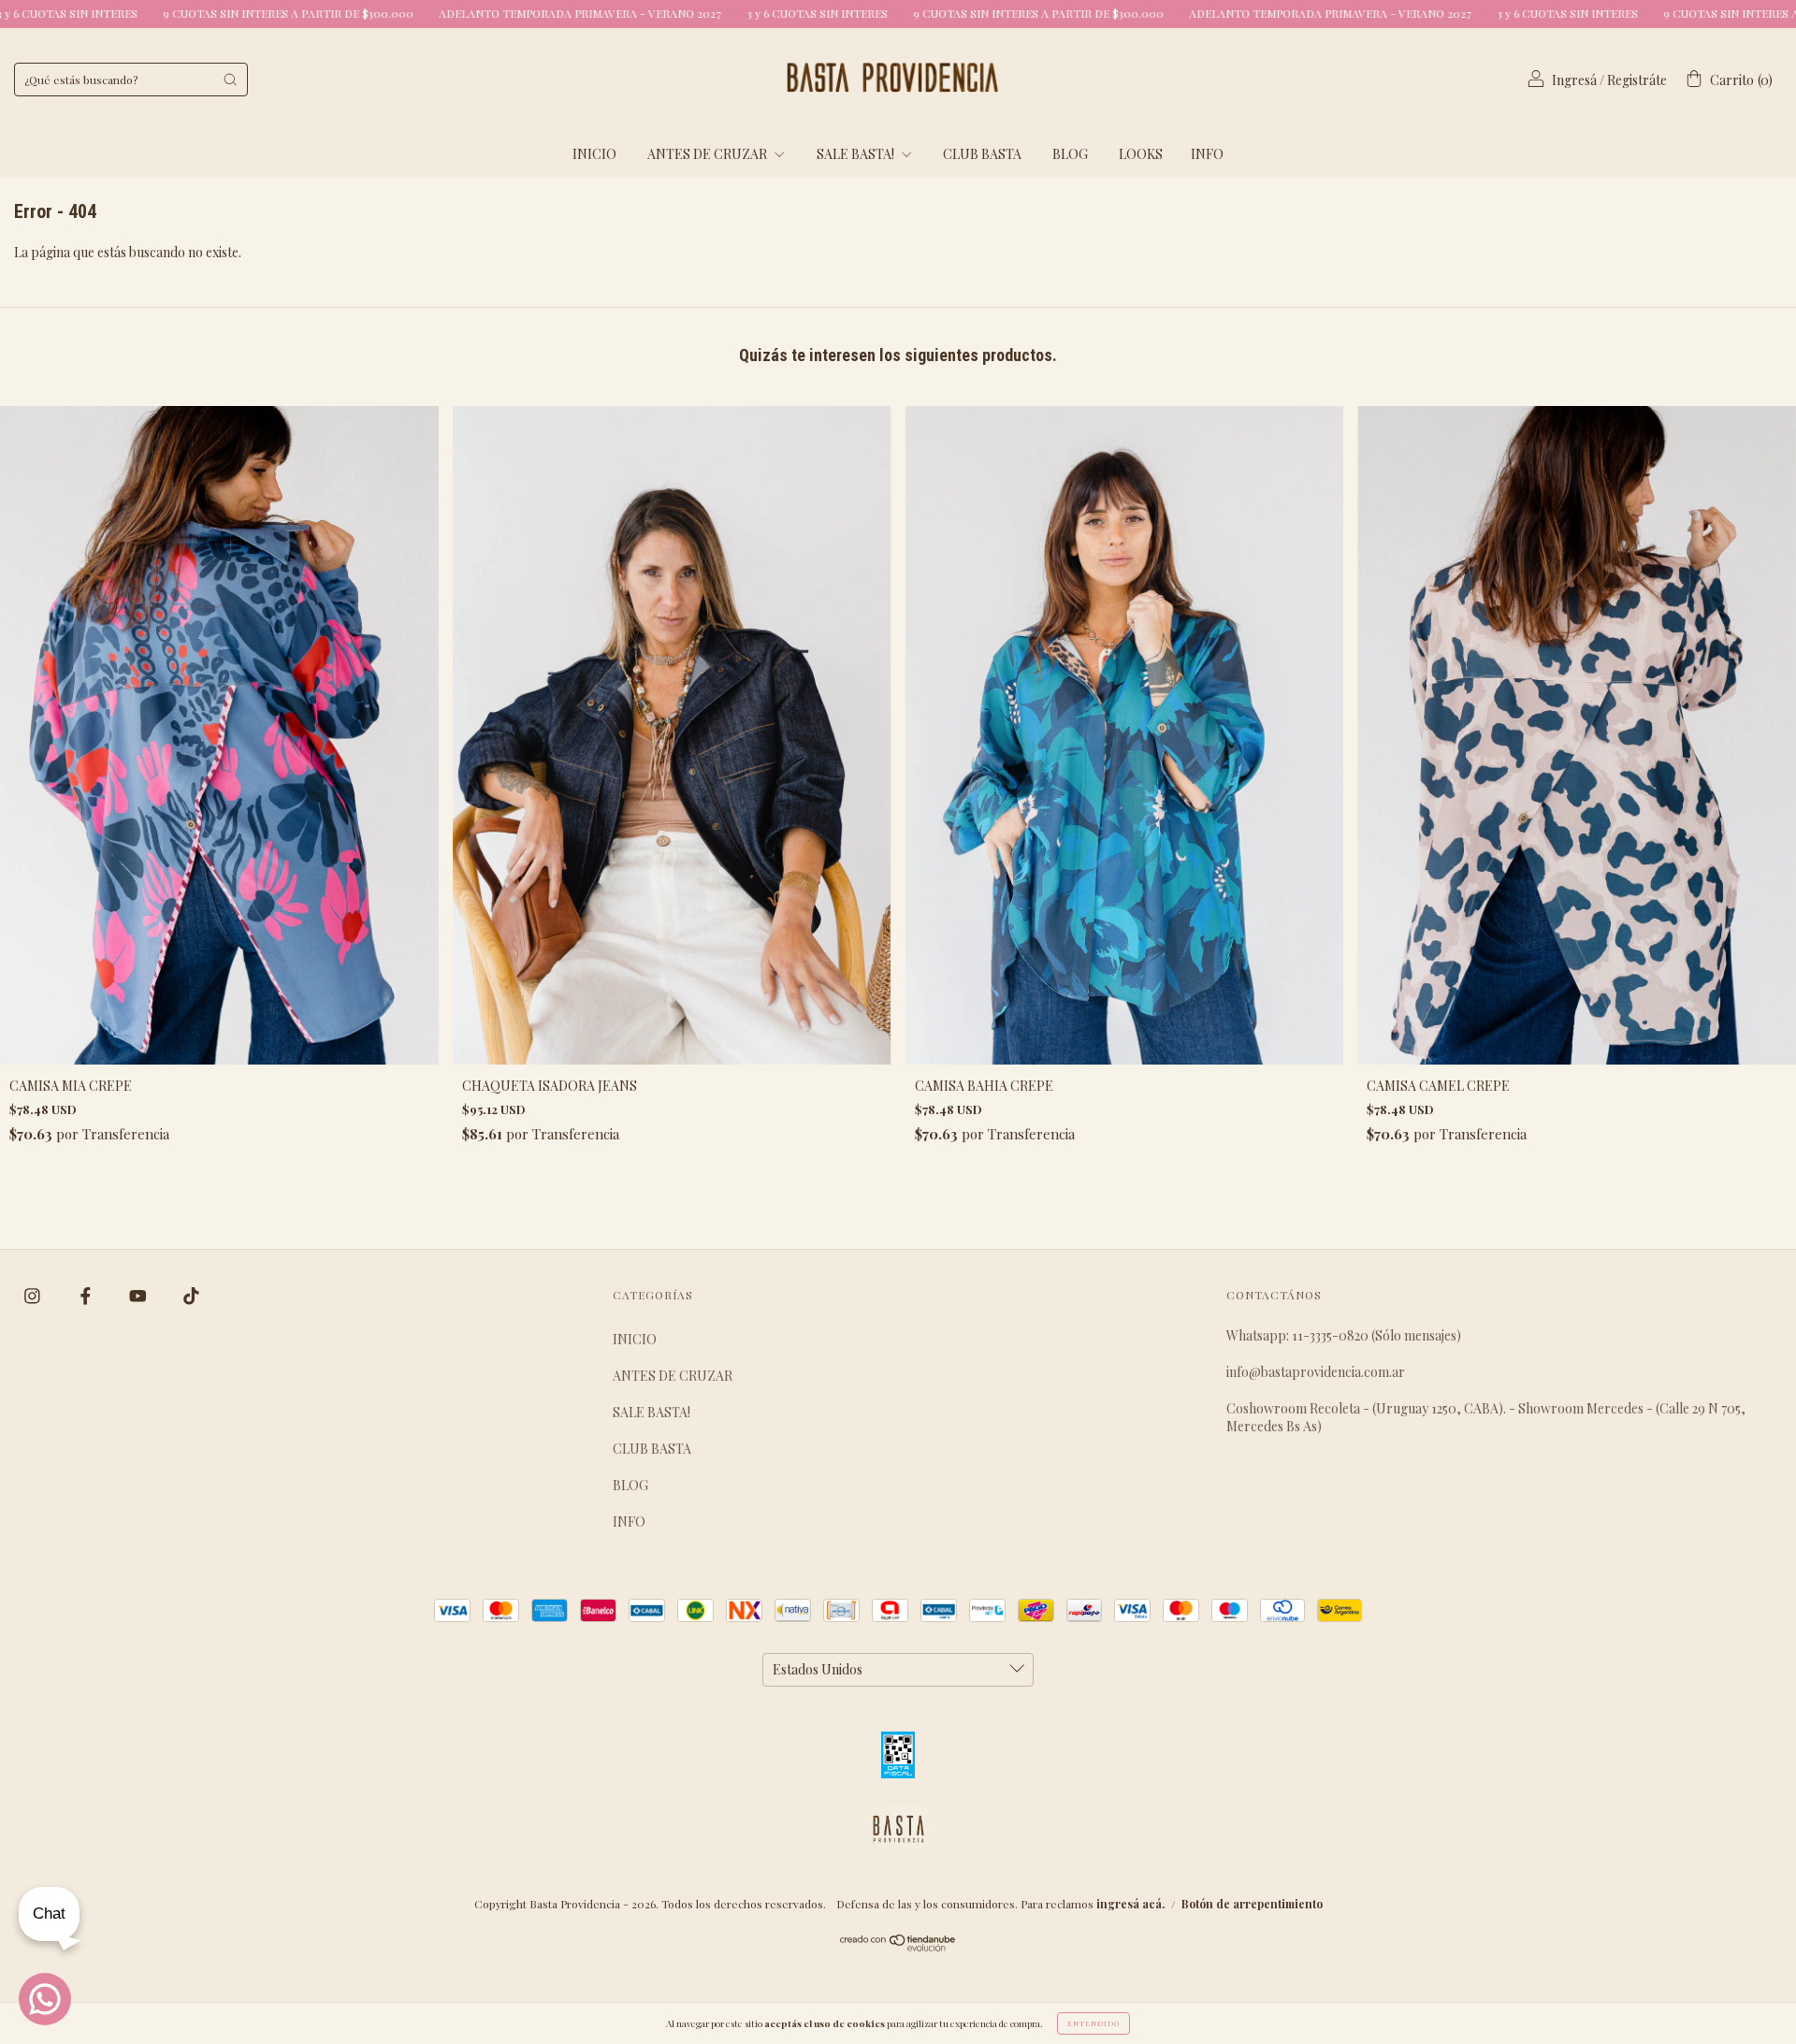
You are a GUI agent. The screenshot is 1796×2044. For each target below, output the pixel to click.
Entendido (1094, 2023)
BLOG (1070, 154)
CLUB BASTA (982, 154)
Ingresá (1574, 80)
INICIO (594, 154)
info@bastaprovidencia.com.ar (1316, 1372)
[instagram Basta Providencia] (34, 1296)
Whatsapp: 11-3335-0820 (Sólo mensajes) (1344, 1335)
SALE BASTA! (857, 154)
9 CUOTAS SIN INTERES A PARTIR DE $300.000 (868, 13)
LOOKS (1141, 154)
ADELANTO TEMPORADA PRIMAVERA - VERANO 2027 (409, 13)
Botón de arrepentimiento (1252, 1904)
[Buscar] (230, 80)
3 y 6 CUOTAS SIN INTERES (646, 13)
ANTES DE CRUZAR (709, 154)
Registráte (1637, 80)
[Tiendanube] (898, 1946)
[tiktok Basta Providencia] (191, 1296)
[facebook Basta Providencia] (87, 1296)
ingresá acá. (1130, 1904)
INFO (1207, 154)
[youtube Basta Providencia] (139, 1296)
